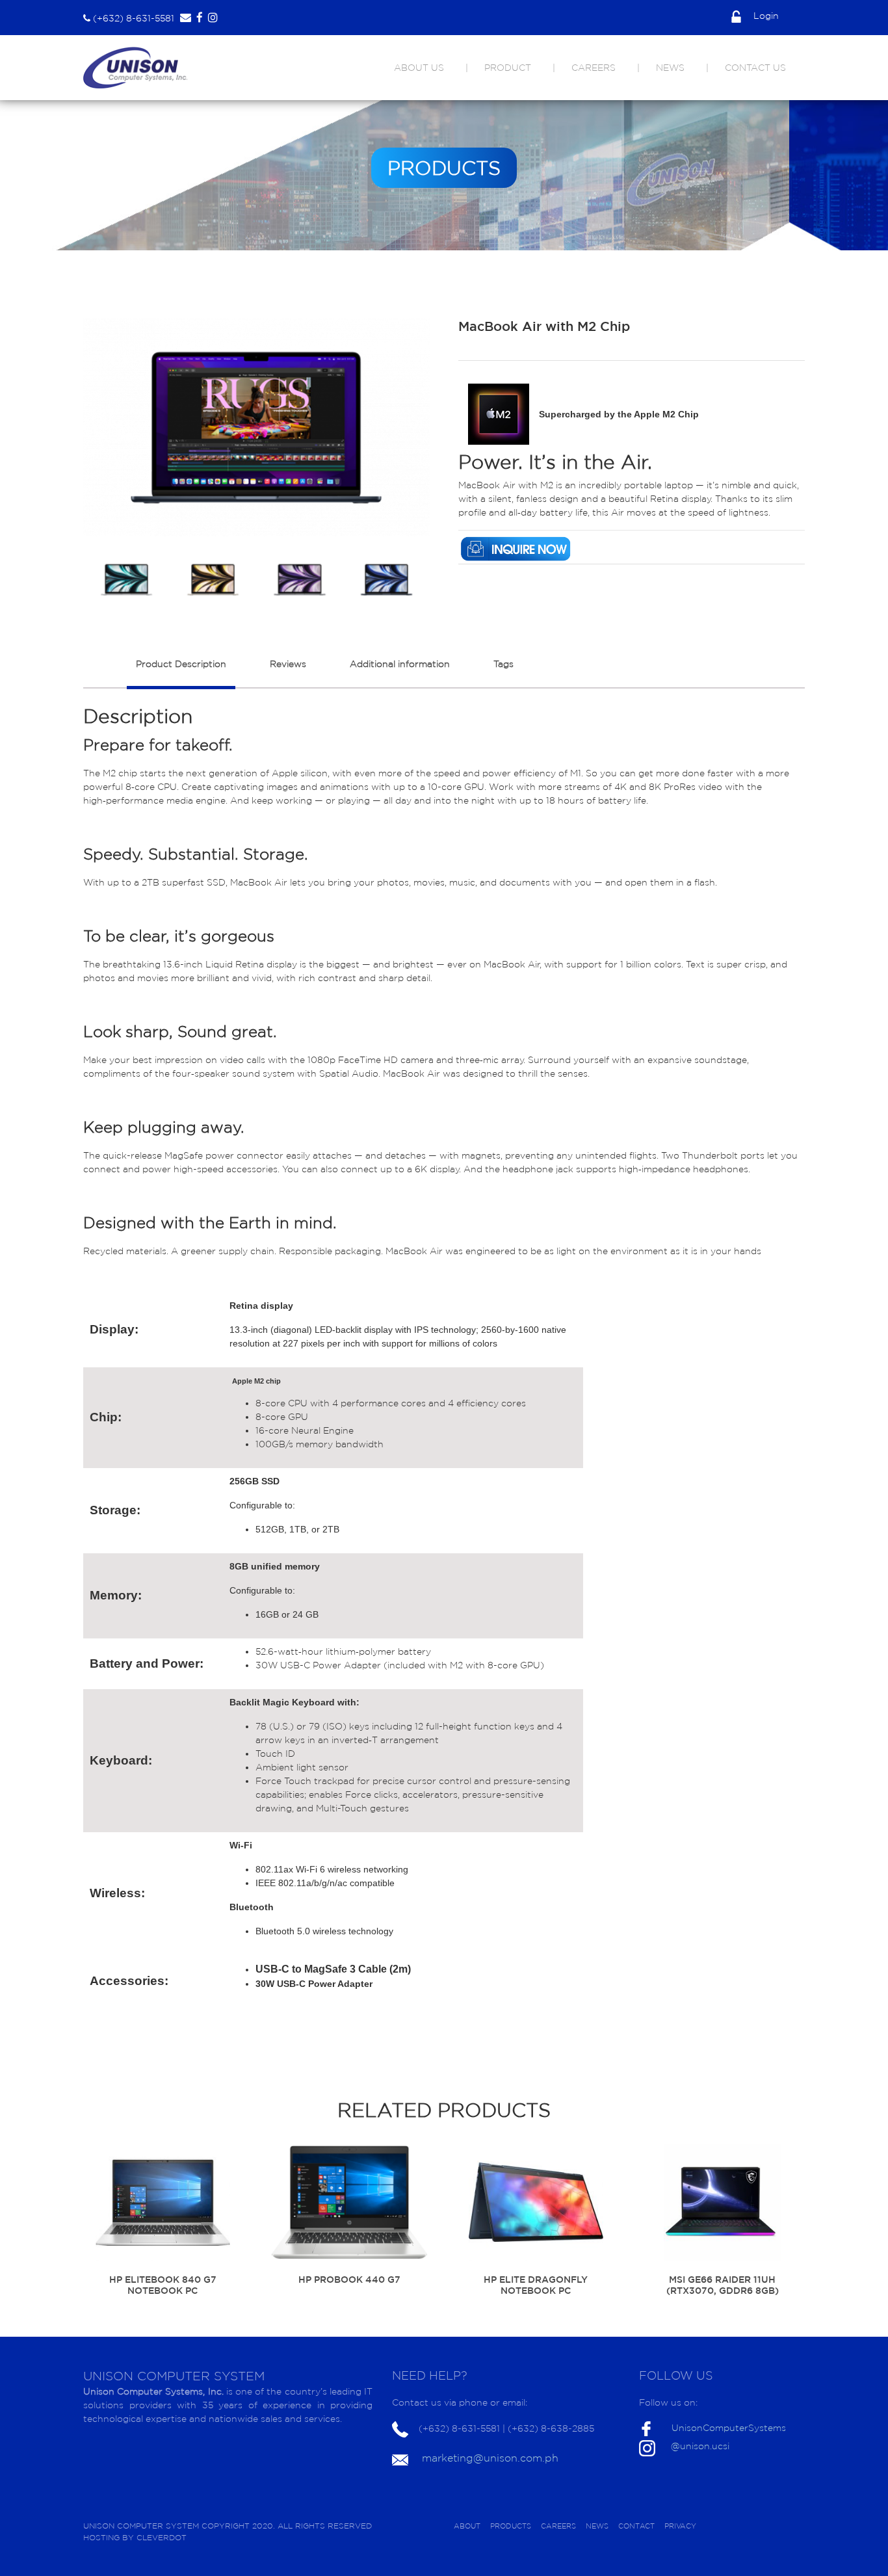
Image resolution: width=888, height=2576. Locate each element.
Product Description (181, 664)
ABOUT (467, 2526)
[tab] (181, 671)
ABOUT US (419, 68)
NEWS (670, 68)
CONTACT (636, 2526)
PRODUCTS (511, 2526)
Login (765, 16)
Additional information (400, 664)
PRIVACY (680, 2526)
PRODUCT (508, 68)
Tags (503, 664)
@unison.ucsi (700, 2446)
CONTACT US (755, 68)
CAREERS (594, 68)
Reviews (288, 664)
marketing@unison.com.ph (490, 2458)
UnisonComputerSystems (729, 2428)
